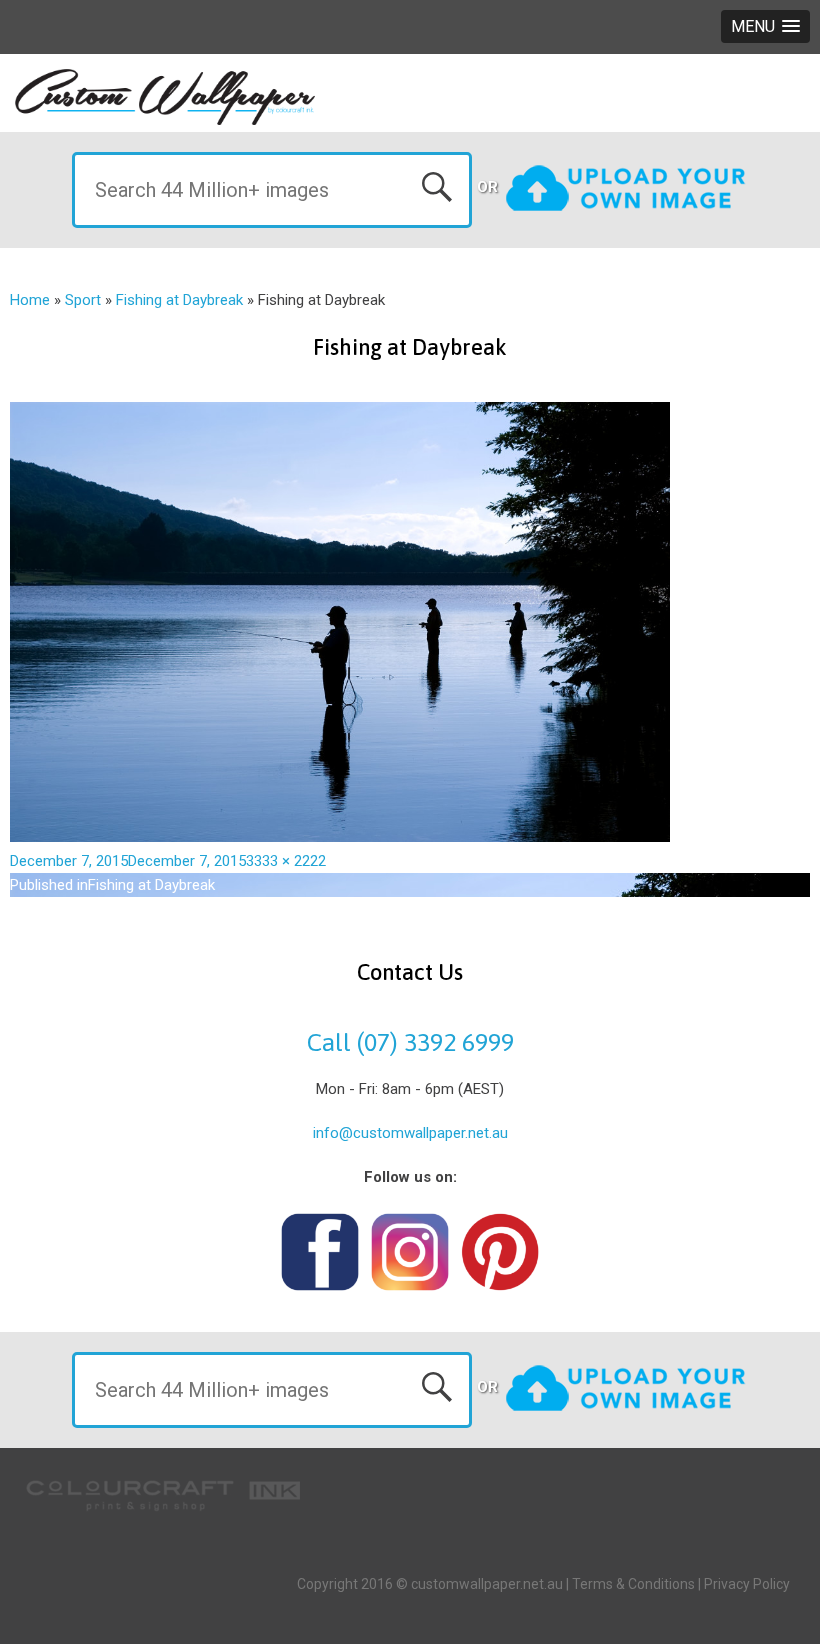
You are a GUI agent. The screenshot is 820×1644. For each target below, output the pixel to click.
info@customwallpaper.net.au (410, 1133)
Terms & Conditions (633, 1584)
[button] (765, 26)
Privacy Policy (747, 1584)
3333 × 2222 (286, 861)
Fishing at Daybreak (179, 300)
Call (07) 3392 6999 (410, 1042)
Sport (83, 300)
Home (30, 300)
